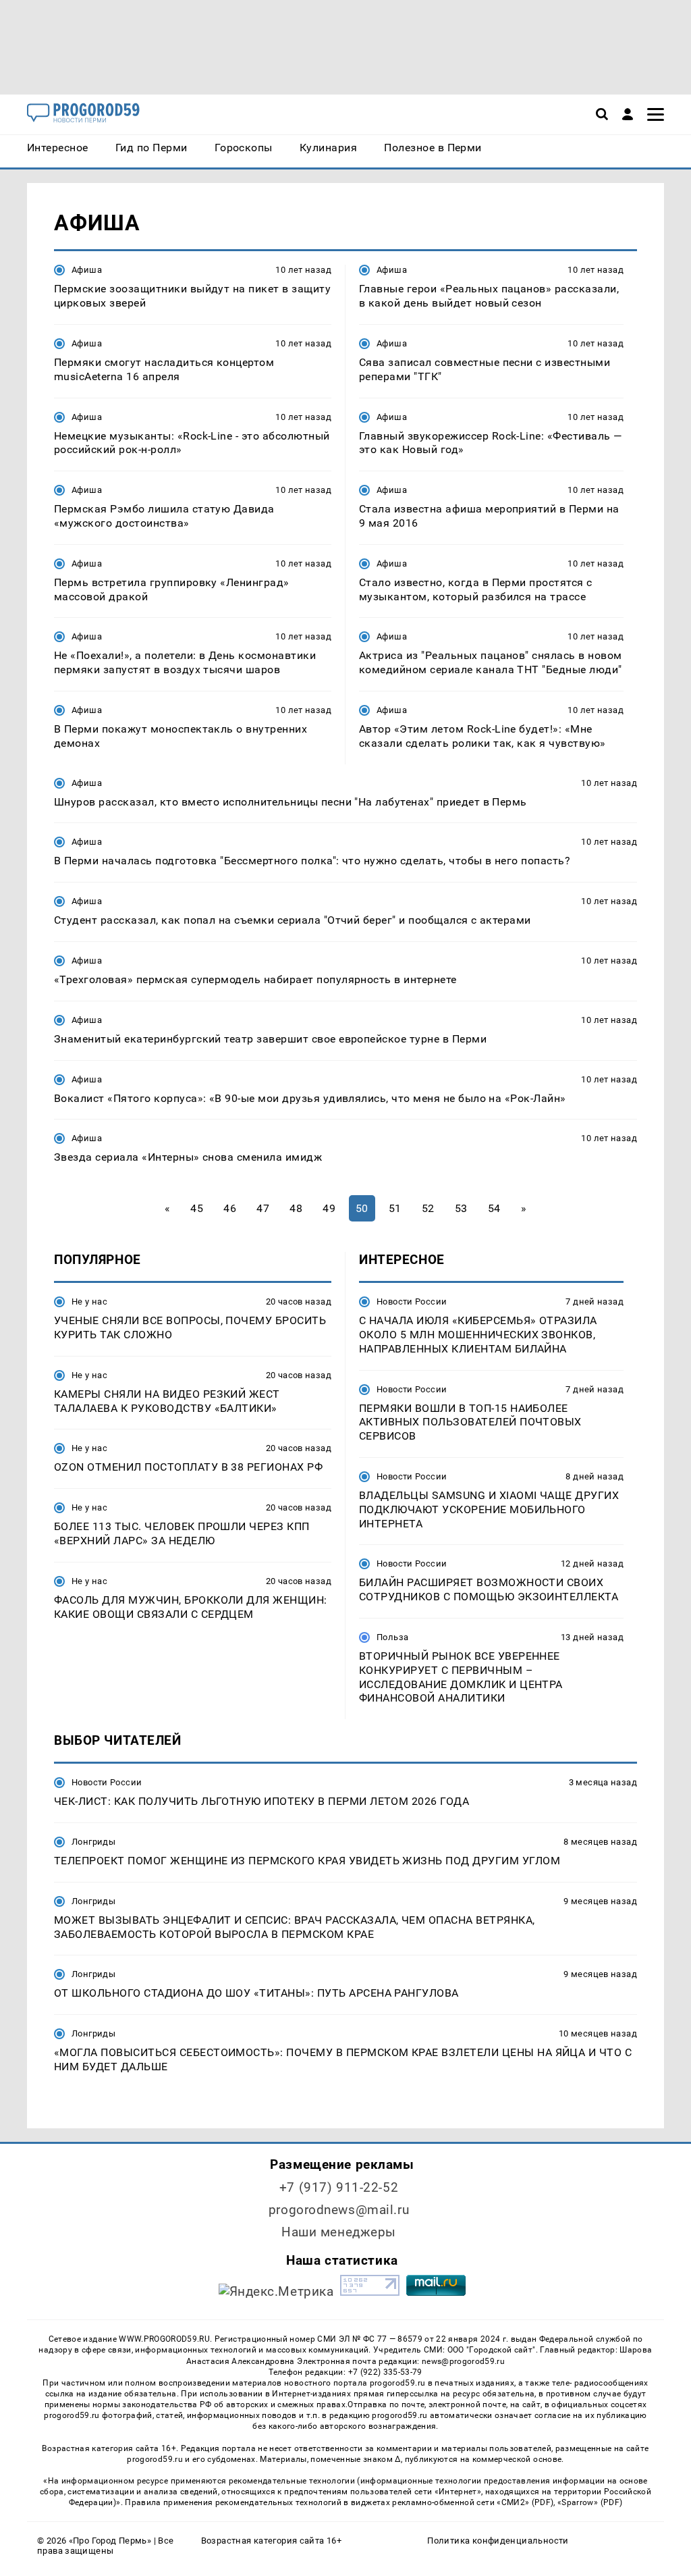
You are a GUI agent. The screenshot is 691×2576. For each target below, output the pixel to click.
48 (296, 1208)
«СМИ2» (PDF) (525, 2502)
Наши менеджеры (339, 2232)
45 (197, 1208)
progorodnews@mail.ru (339, 2210)
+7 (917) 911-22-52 (339, 2187)
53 (461, 1208)
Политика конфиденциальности (498, 2541)
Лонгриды (93, 1842)
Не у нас (89, 1302)
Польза (392, 1637)
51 (395, 1208)
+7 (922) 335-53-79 (385, 2372)
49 (329, 1208)
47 (263, 1208)
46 (230, 1208)
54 (494, 1208)
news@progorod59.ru (463, 2361)
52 (428, 1208)
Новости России (412, 1302)
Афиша (87, 270)
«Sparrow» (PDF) (590, 2502)
